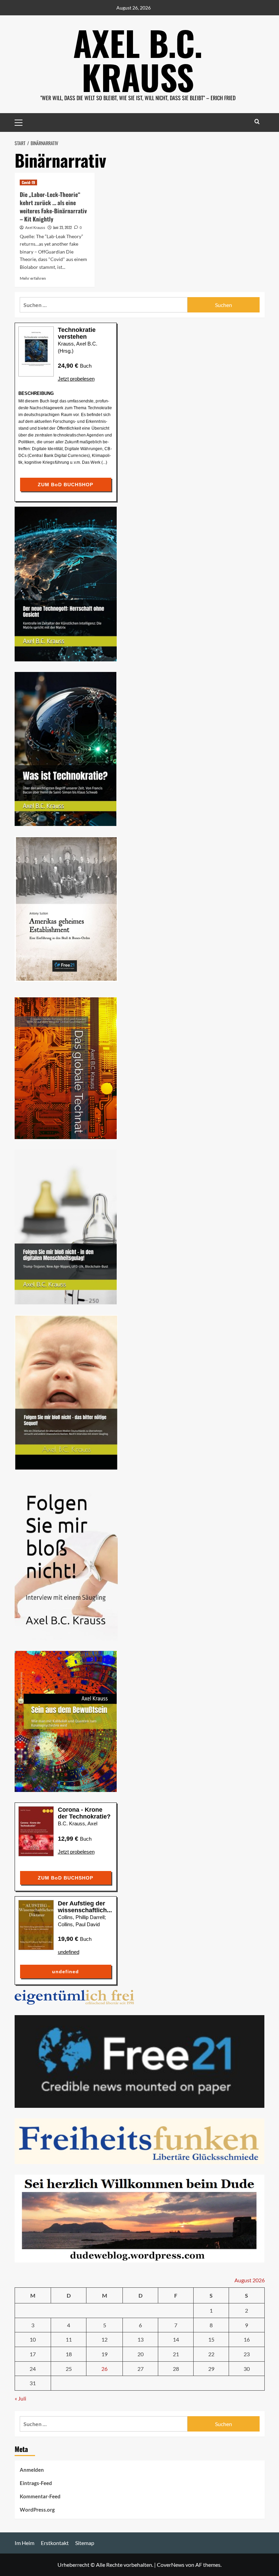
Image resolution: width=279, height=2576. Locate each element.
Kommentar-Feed (40, 2496)
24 (33, 2369)
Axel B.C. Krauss (138, 60)
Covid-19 (28, 182)
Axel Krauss (35, 228)
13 (141, 2339)
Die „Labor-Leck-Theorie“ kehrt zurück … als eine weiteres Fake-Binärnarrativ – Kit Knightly (53, 206)
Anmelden (32, 2470)
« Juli (20, 2398)
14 (176, 2339)
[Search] (257, 121)
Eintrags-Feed (36, 2483)
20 (141, 2354)
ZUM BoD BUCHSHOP (65, 485)
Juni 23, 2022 (62, 227)
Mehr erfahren (33, 278)
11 (69, 2339)
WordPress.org (37, 2510)
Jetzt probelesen (76, 379)
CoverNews (171, 2565)
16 (247, 2339)
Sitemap (85, 2543)
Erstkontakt (55, 2543)
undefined (69, 1952)
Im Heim (24, 2543)
